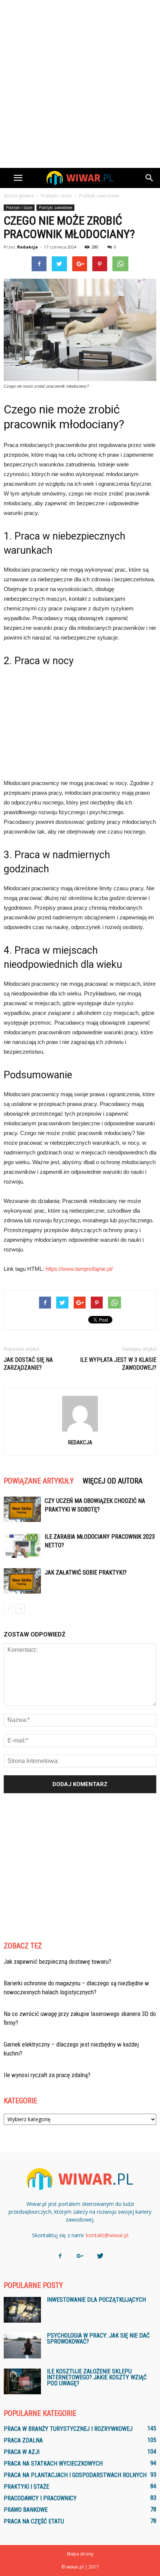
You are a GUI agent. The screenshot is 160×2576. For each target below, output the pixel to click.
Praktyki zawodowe (55, 207)
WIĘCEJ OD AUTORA (113, 1481)
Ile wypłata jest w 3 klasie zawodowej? (118, 1364)
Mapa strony (80, 2554)
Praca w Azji (22, 2452)
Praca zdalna (23, 2440)
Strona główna (19, 196)
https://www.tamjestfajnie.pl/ (79, 1269)
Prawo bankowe (26, 2510)
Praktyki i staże (19, 207)
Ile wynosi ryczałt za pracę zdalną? (47, 2075)
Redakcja (28, 247)
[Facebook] (60, 2256)
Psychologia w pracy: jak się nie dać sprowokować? (98, 2339)
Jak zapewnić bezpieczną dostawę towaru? (57, 1961)
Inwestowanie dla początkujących (96, 2300)
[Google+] (80, 2256)
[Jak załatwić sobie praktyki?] (22, 1581)
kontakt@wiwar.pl (107, 2235)
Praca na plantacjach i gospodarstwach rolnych (75, 2475)
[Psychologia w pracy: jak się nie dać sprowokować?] (22, 2346)
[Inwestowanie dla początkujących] (22, 2310)
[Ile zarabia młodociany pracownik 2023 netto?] (22, 1545)
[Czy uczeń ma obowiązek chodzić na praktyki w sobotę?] (22, 1509)
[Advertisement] (80, 84)
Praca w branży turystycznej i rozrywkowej (68, 2429)
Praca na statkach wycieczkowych (53, 2464)
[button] (150, 178)
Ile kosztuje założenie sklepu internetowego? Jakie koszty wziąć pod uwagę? (97, 2377)
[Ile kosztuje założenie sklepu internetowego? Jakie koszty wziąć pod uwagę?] (22, 2381)
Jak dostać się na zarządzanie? (28, 1364)
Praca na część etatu (34, 2521)
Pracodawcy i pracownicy (40, 2498)
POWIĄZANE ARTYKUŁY (39, 1481)
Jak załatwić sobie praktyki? (86, 1573)
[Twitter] (100, 2256)
